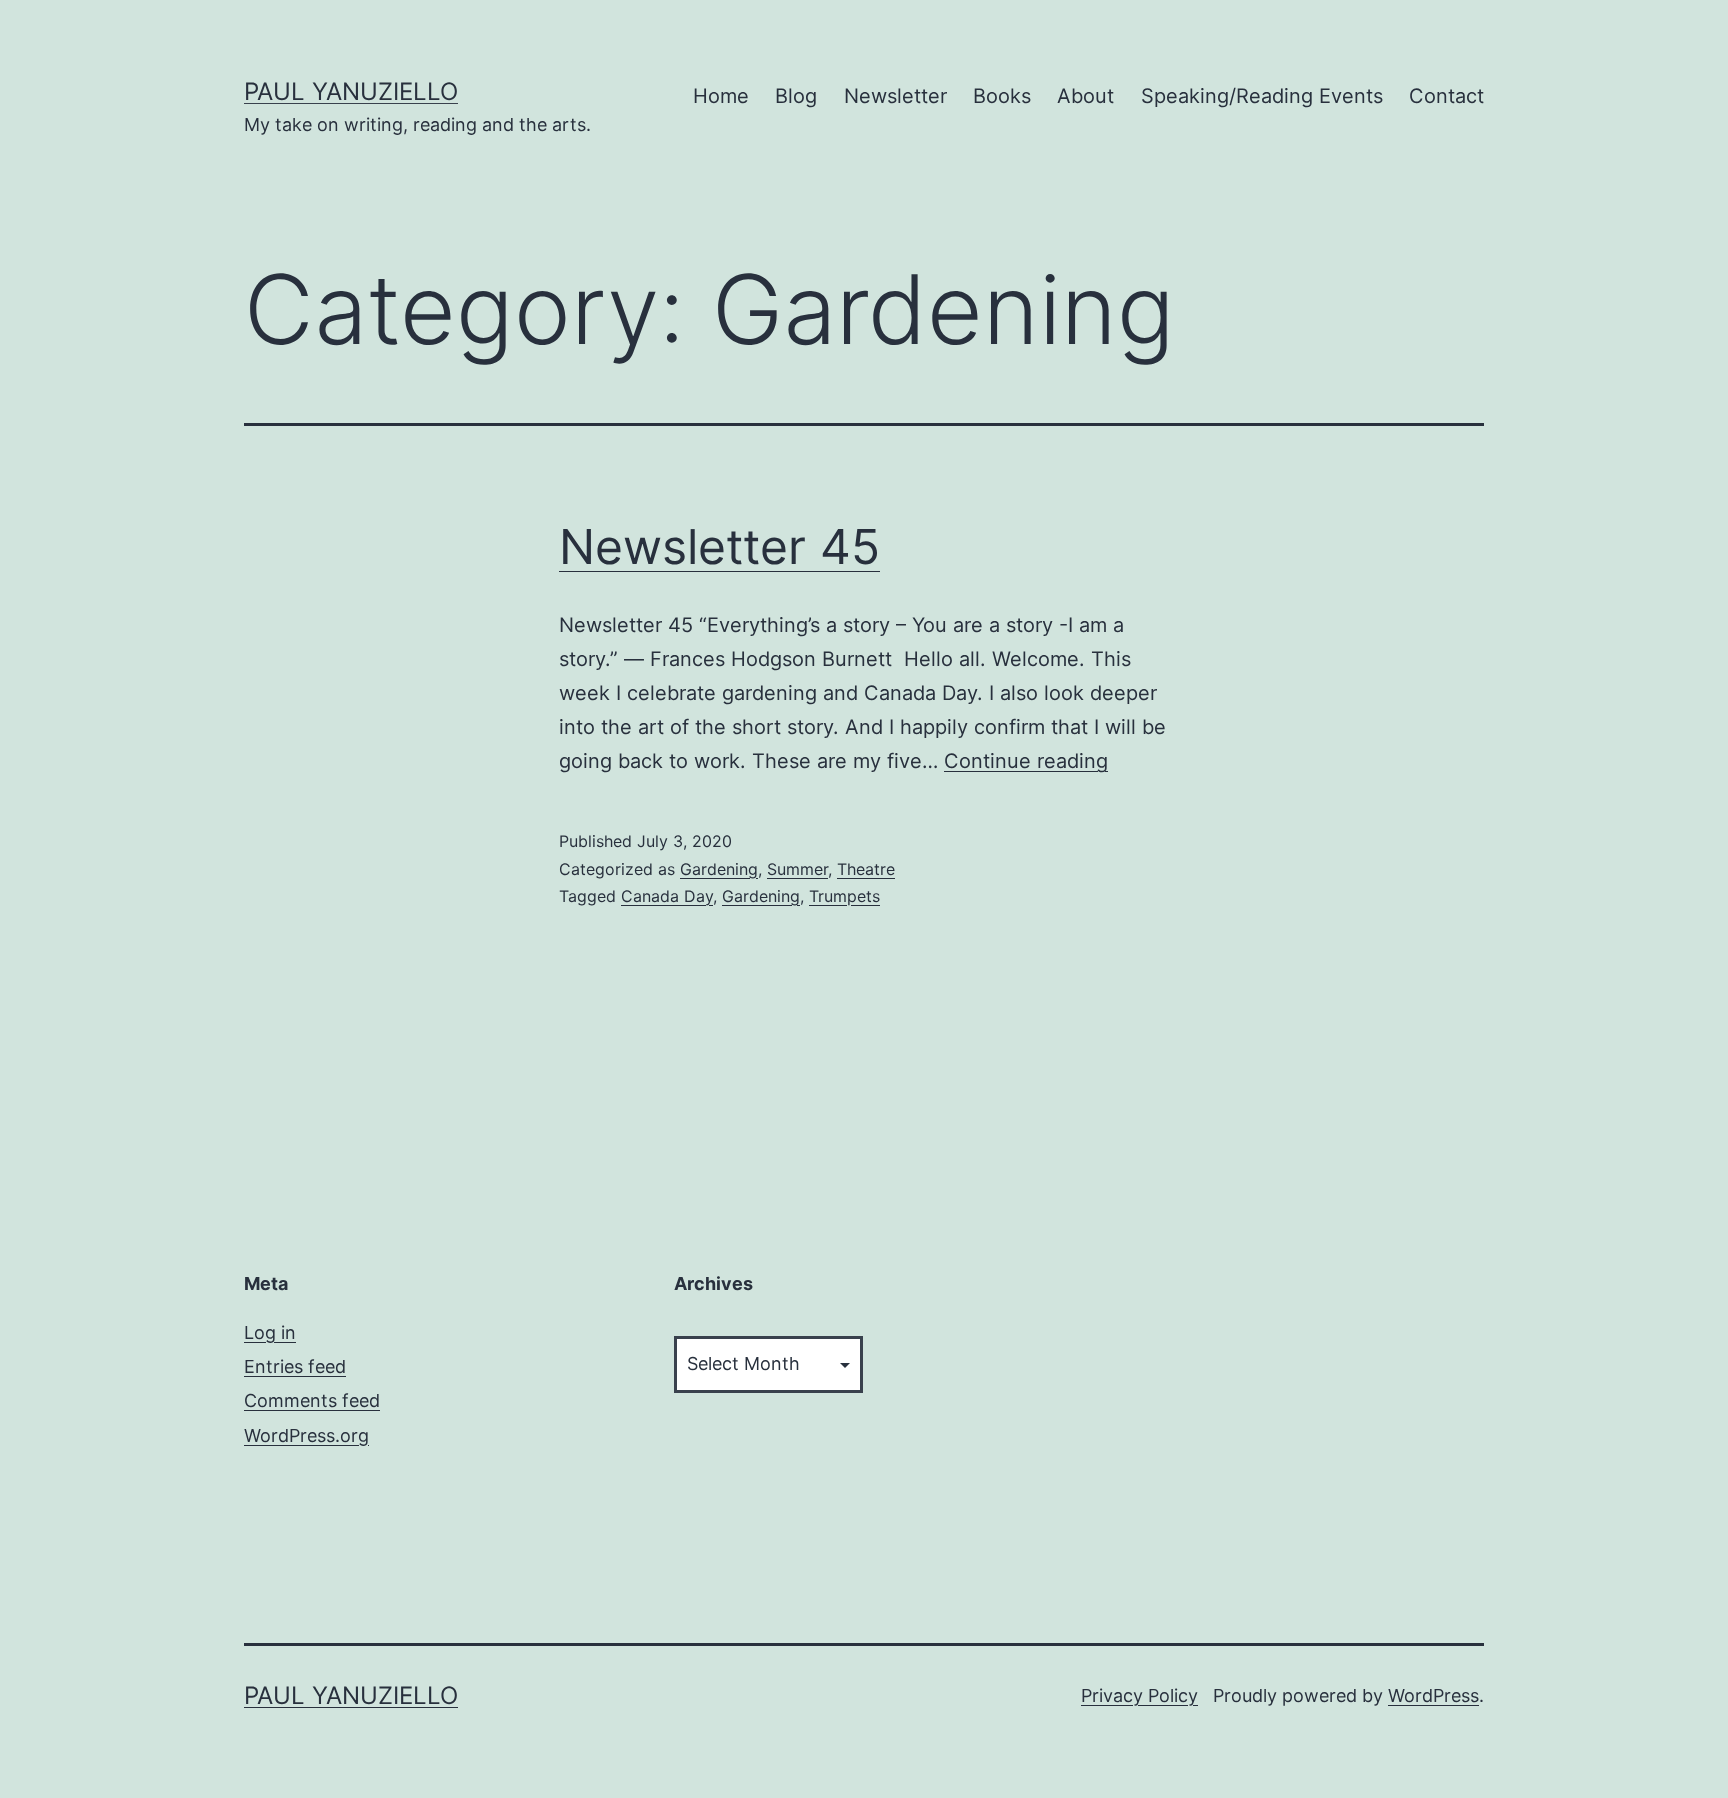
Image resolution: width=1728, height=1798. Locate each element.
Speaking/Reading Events (1262, 96)
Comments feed (312, 1400)
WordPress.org (306, 1435)
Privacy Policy (1139, 1695)
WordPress (1433, 1695)
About (1085, 96)
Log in (270, 1332)
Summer (797, 869)
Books (1002, 96)
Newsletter (895, 96)
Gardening (719, 869)
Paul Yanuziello (351, 91)
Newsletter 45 (719, 546)
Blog (796, 96)
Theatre (866, 869)
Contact (1446, 96)
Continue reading (1026, 761)
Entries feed (295, 1366)
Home (721, 96)
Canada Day (667, 896)
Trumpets (844, 896)
